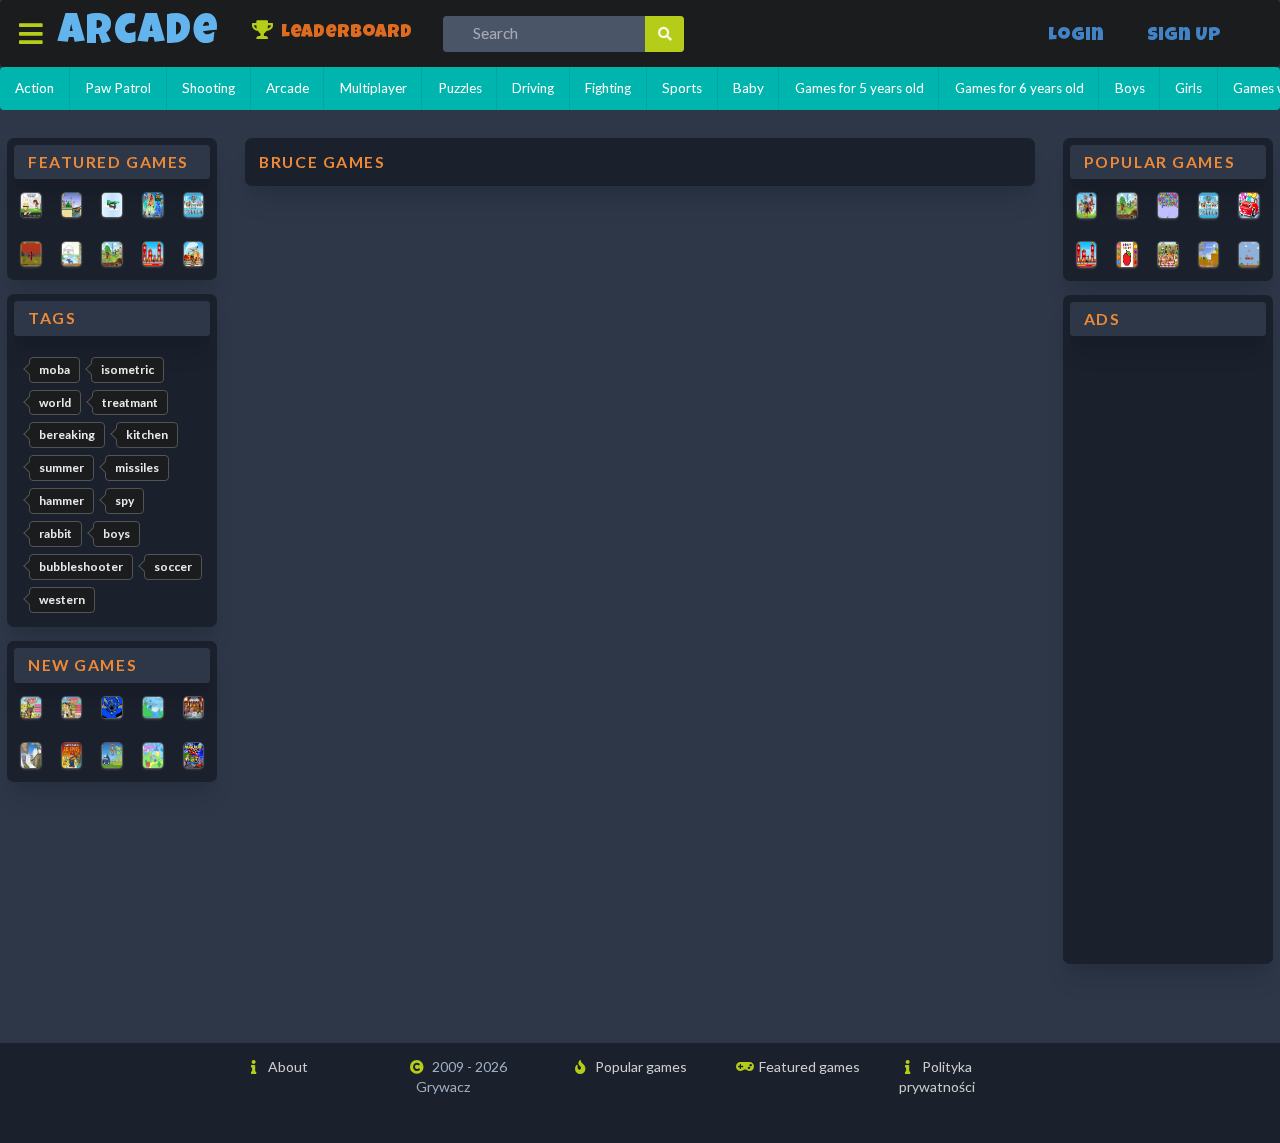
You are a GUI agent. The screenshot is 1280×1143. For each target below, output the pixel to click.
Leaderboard (344, 33)
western (62, 599)
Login (1076, 36)
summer (61, 467)
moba (54, 369)
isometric (127, 369)
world (55, 402)
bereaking (67, 434)
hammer (61, 500)
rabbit (55, 533)
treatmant (130, 402)
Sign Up (1184, 36)
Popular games (639, 1066)
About (286, 1066)
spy (124, 500)
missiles (137, 467)
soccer (173, 566)
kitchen (147, 434)
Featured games (808, 1066)
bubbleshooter (81, 566)
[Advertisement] (1168, 650)
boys (116, 533)
